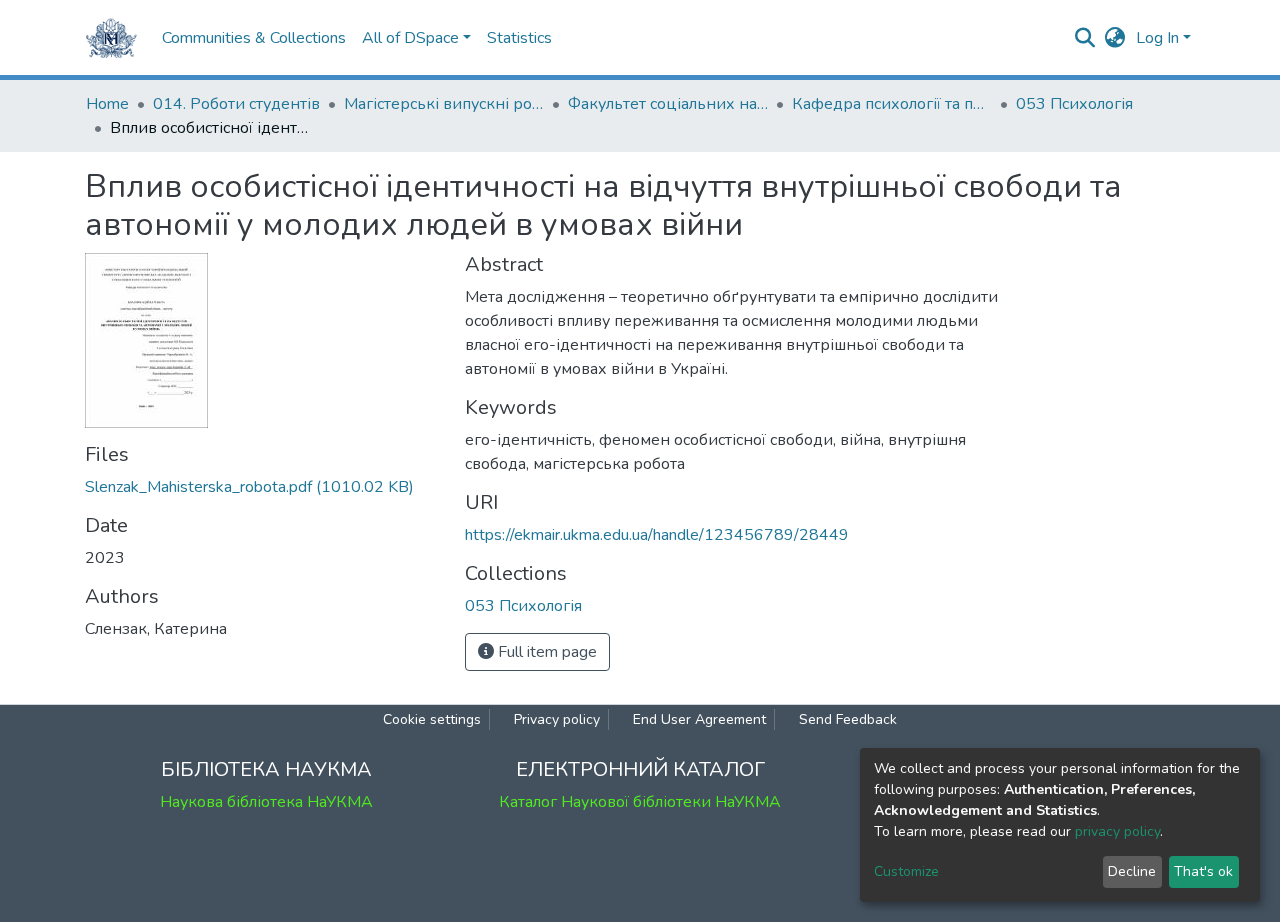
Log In (1157, 38)
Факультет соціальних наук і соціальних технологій (668, 104)
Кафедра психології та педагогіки (892, 104)
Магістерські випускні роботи (444, 104)
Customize (906, 871)
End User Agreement (699, 719)
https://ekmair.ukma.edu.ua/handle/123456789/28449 (657, 535)
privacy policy (1117, 831)
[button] (1115, 38)
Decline (1132, 871)
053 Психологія (1074, 104)
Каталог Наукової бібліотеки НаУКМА (640, 802)
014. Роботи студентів (236, 104)
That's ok (1203, 871)
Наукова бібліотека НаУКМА (266, 802)
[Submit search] (1085, 38)
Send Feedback (848, 719)
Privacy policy (557, 719)
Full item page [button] (545, 652)
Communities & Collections (254, 38)
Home (107, 104)
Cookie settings (432, 719)
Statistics (519, 38)
